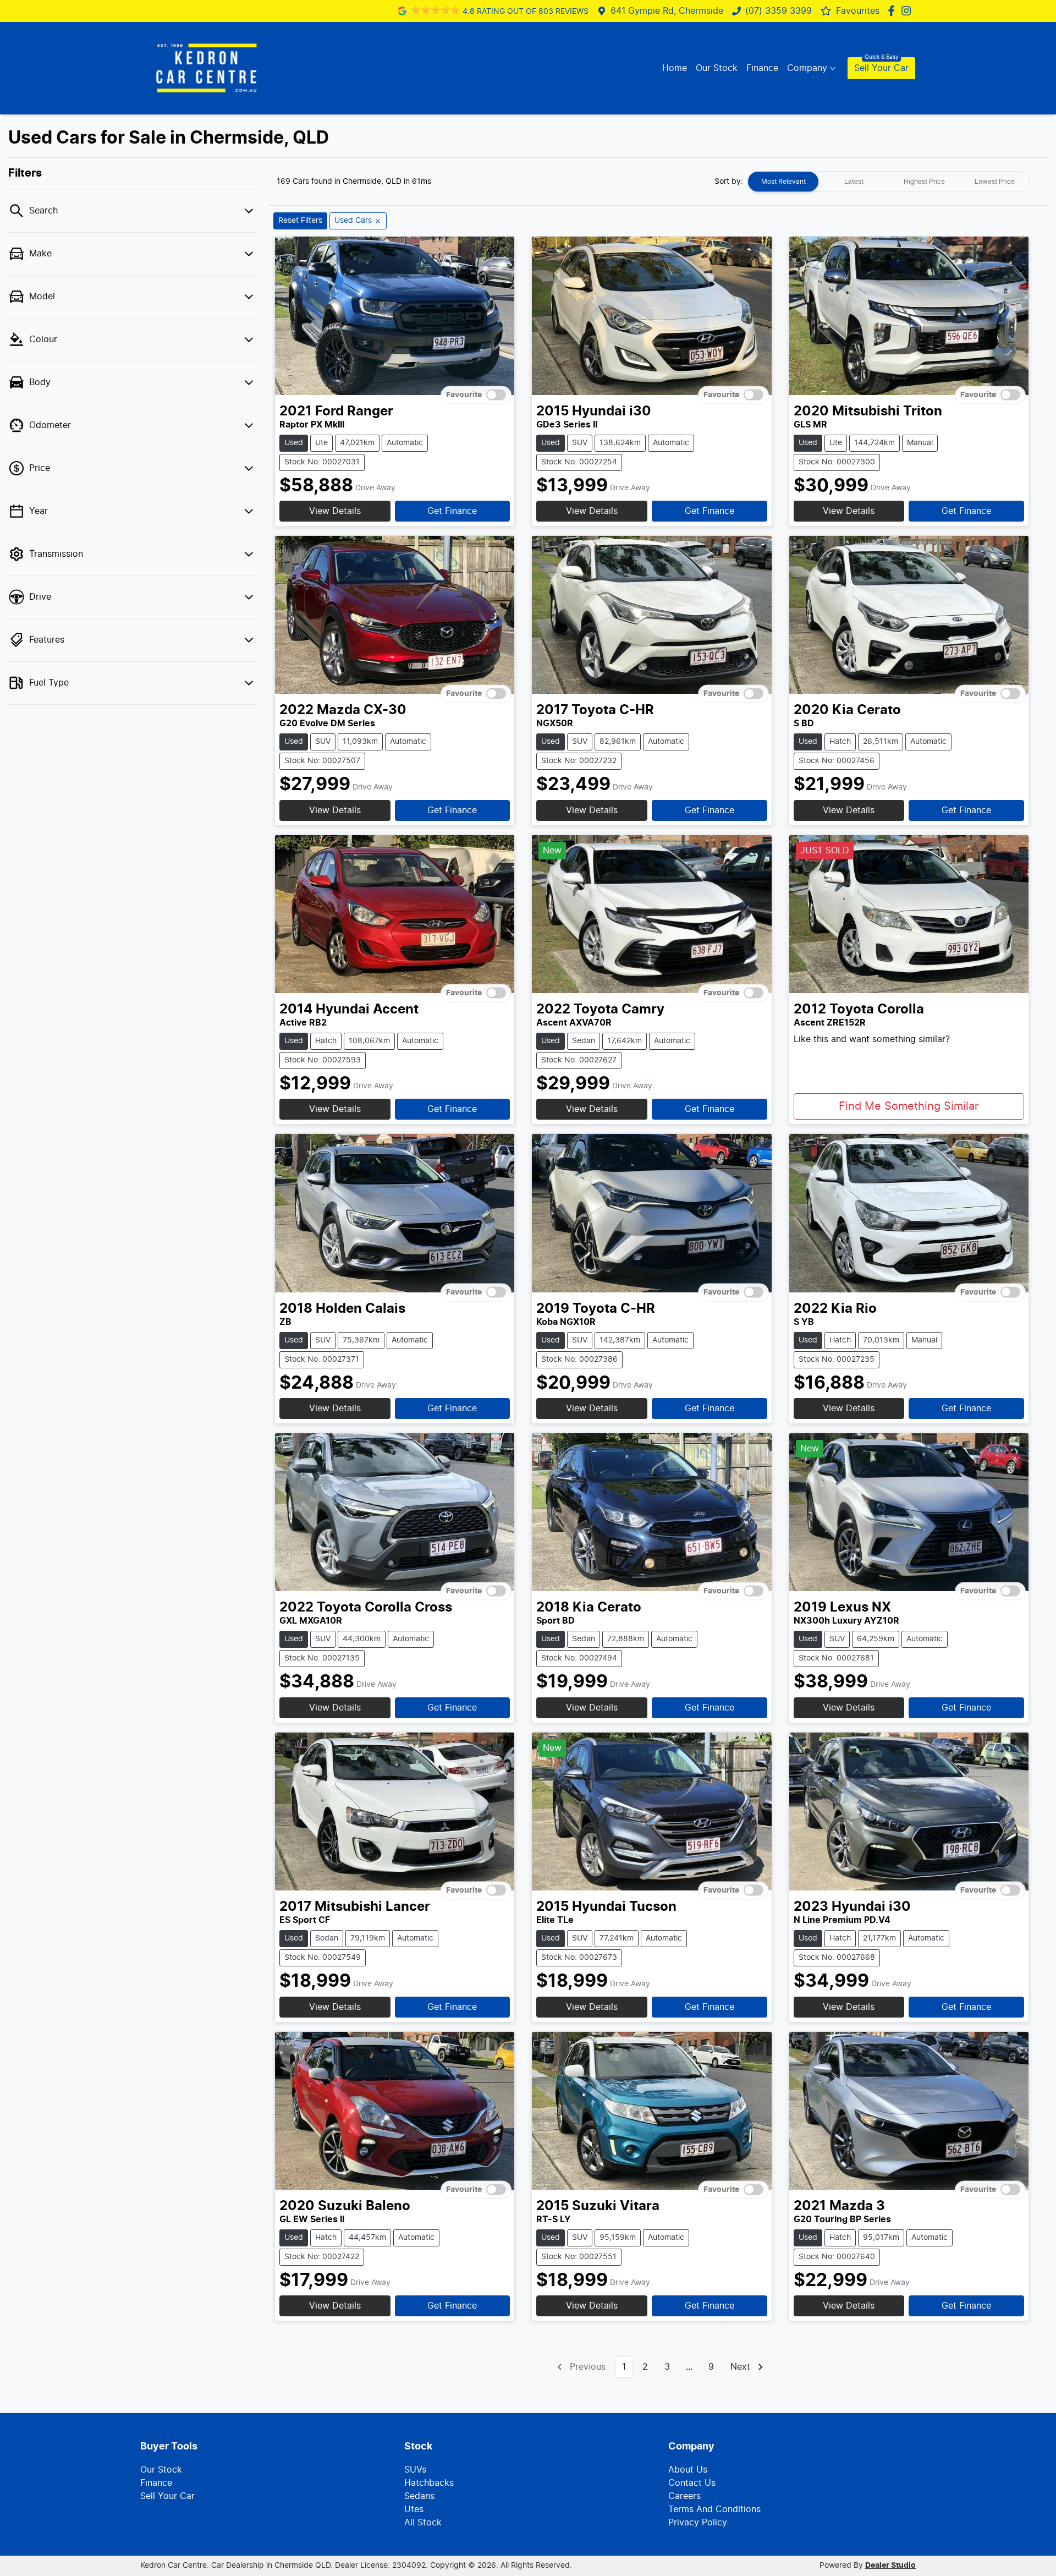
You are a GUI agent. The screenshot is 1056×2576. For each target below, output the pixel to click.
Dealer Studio (890, 2566)
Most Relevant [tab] (783, 182)
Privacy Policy (698, 2523)
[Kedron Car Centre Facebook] (893, 11)
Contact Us (692, 2483)
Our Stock (717, 68)
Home (675, 68)
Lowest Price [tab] (995, 182)
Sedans (419, 2496)
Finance (762, 68)
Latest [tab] (854, 182)
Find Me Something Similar (909, 1106)
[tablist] (889, 182)
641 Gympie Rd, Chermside (667, 11)
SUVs (415, 2470)
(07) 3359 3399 (779, 11)
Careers (684, 2496)
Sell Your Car (881, 68)
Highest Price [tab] (924, 182)
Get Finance (452, 511)
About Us (688, 2470)
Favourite (464, 394)
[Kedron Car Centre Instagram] (908, 11)
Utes (414, 2509)
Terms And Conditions (714, 2509)
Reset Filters (300, 221)
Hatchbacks (429, 2483)
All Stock (423, 2523)
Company (807, 68)
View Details (335, 511)
